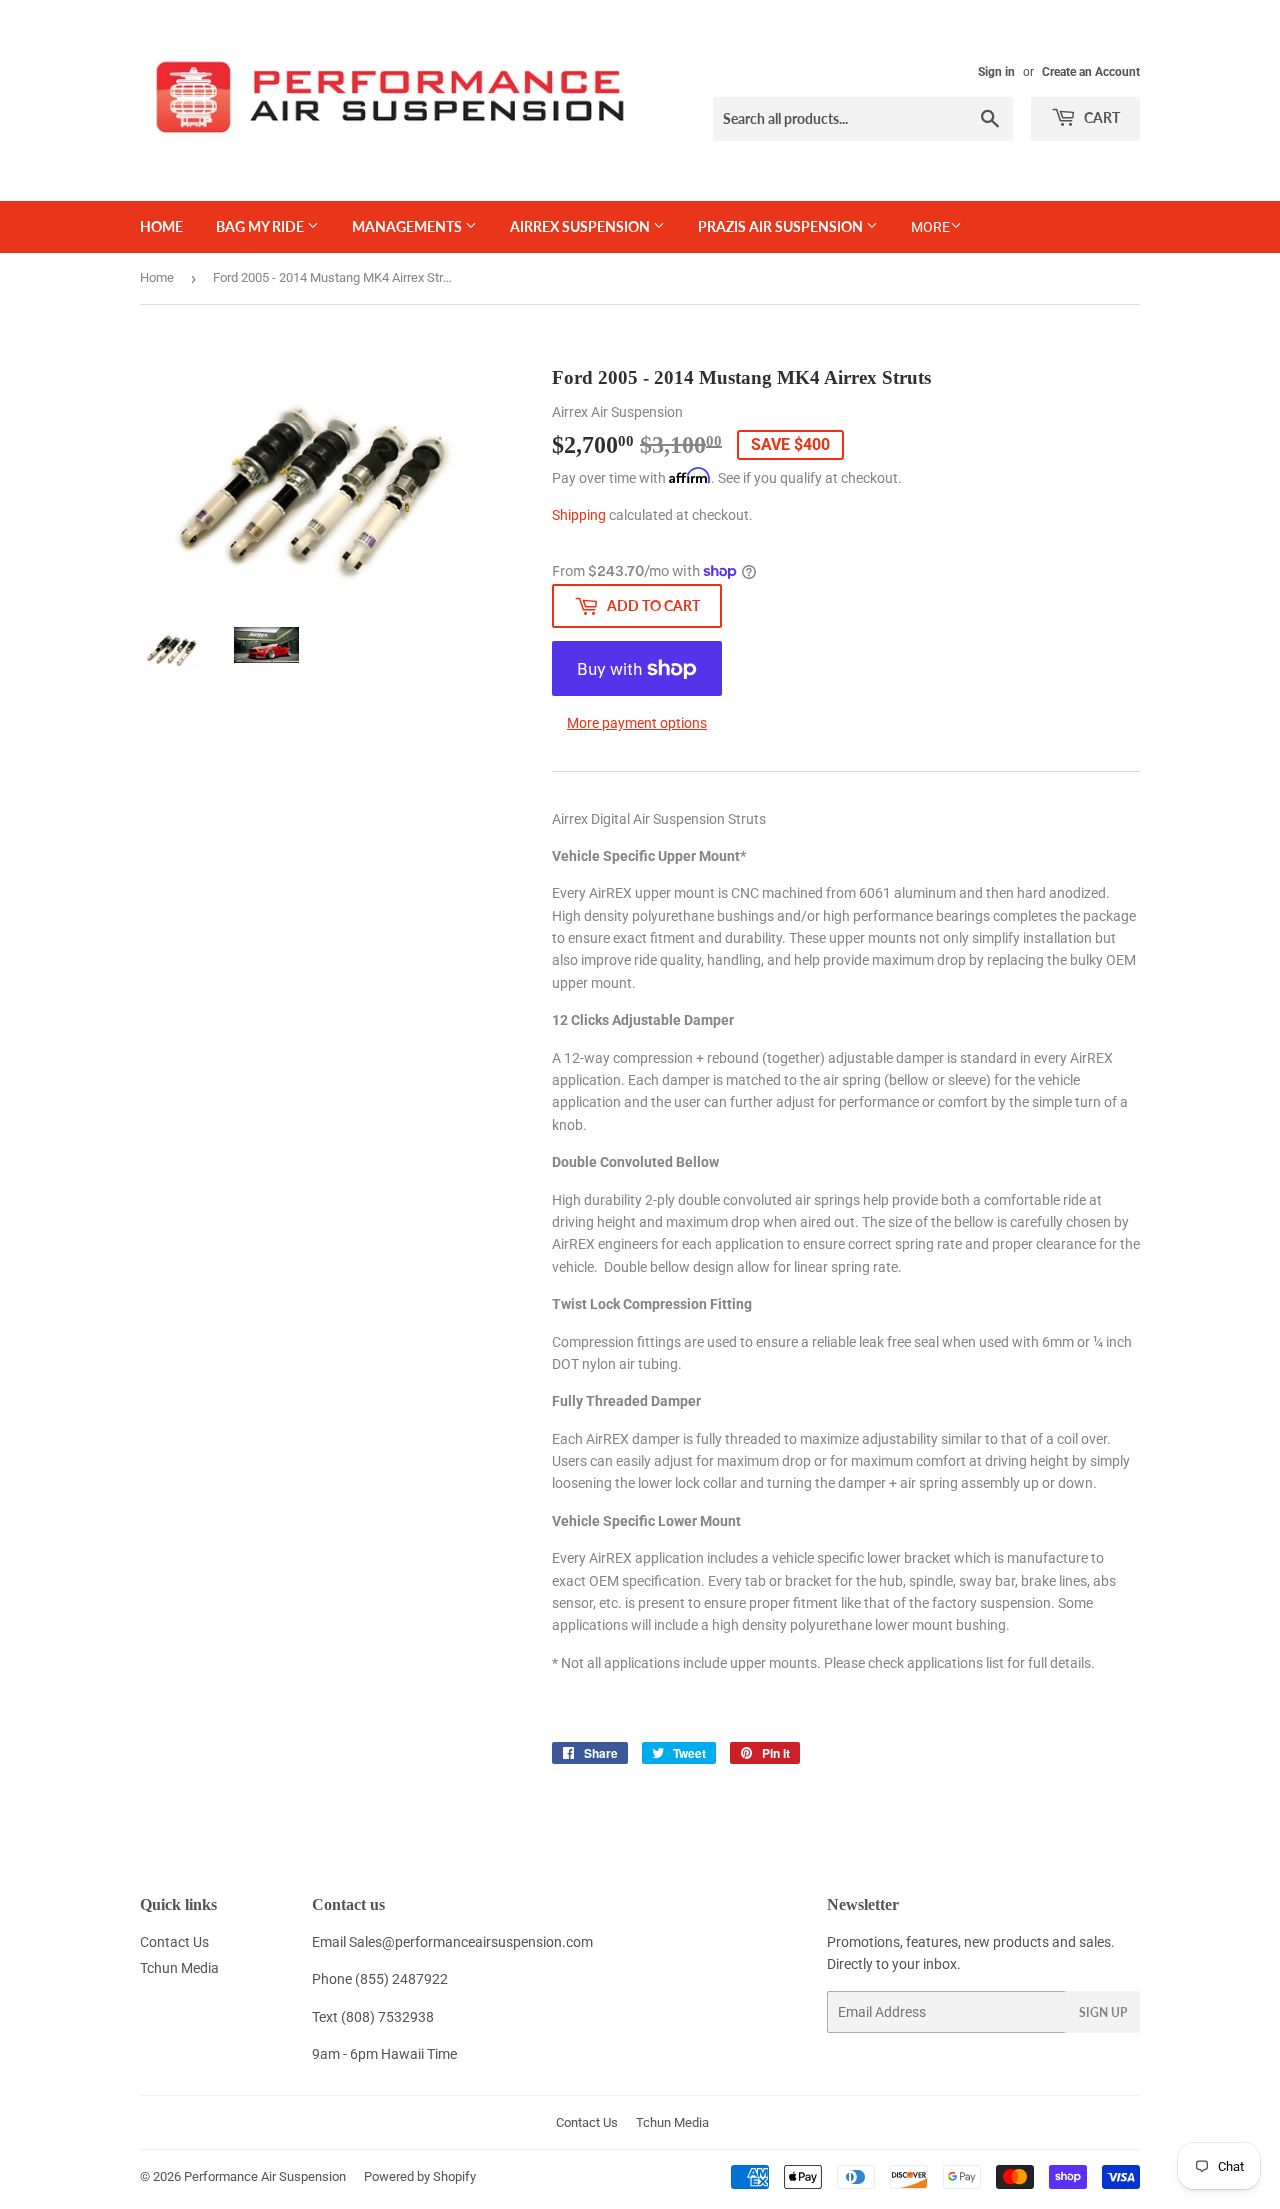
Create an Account (1091, 72)
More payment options (637, 723)
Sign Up (1103, 2012)
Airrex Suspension (581, 226)
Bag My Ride (261, 226)
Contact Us (174, 1942)
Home (161, 226)
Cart (1100, 117)
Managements (408, 226)
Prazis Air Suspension (782, 226)
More (930, 227)
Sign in (996, 72)
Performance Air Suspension (265, 2176)
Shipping (579, 515)
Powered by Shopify (420, 2176)
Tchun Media (179, 1968)
